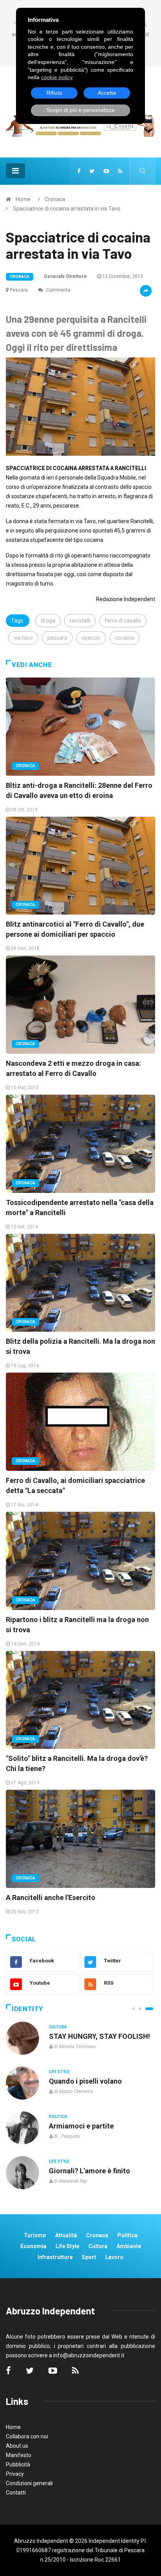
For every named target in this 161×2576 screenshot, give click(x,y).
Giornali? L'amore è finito (89, 2171)
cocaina (124, 638)
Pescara (19, 290)
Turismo (35, 2235)
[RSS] (120, 171)
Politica (58, 2117)
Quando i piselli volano (85, 2081)
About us (17, 2446)
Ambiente (129, 2246)
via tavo (23, 638)
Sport (89, 2257)
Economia (33, 2246)
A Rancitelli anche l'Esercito (51, 1897)
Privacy (15, 2474)
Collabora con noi (27, 2436)
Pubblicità (18, 2465)
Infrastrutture (55, 2257)
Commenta (58, 290)
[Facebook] (79, 171)
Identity (27, 2009)
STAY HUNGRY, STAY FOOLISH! (99, 2036)
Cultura (58, 2027)
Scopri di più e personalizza (80, 110)
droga (48, 621)
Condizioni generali (29, 2483)
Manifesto (19, 2455)
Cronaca (55, 199)
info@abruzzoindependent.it (89, 2355)
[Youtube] (106, 171)
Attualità (66, 2235)
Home (23, 199)
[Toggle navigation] (15, 171)
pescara (57, 638)
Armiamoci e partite (81, 2126)
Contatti (16, 2493)
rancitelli (80, 621)
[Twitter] (92, 171)
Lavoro (114, 2257)
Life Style (59, 2072)
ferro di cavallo (123, 621)
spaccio (91, 638)
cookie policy (57, 77)
